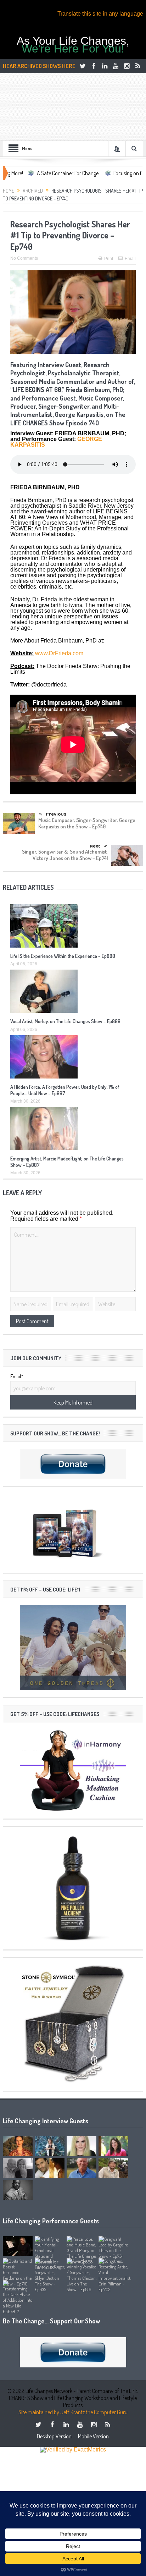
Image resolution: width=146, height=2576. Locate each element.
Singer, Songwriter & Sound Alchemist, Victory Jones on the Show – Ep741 (65, 855)
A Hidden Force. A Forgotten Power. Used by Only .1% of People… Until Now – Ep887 (65, 1090)
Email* (17, 1377)
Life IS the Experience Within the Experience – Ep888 (63, 956)
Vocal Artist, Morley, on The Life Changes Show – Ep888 (65, 1021)
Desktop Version (54, 2436)
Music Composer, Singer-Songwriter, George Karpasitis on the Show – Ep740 (87, 823)
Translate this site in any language (100, 14)
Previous (56, 814)
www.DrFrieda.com (59, 653)
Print (109, 259)
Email (130, 259)
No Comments (24, 258)
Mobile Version (93, 2436)
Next (95, 846)
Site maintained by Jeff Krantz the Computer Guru (73, 2412)
